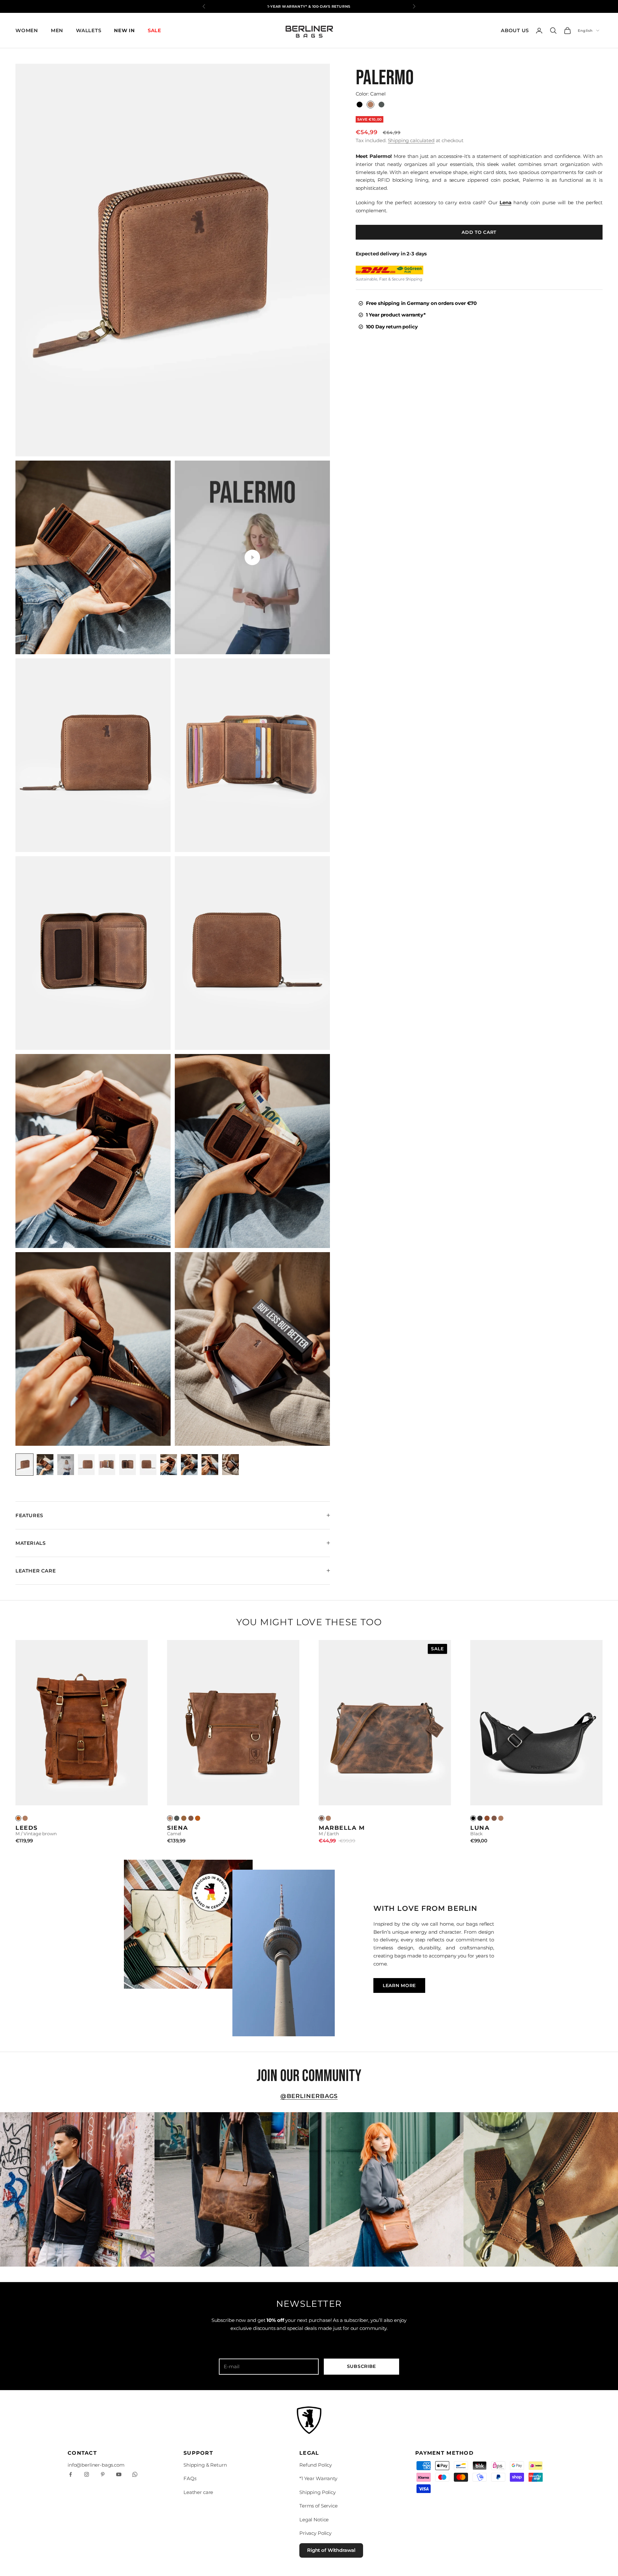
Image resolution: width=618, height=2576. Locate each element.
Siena (178, 1828)
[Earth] (191, 1818)
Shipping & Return (205, 2465)
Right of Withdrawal (331, 2550)
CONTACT (82, 2453)
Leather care (198, 2492)
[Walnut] (184, 1818)
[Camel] (25, 1818)
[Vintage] (18, 1818)
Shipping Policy (318, 2492)
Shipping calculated (411, 140)
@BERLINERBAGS (309, 2096)
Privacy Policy (315, 2533)
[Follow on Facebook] (70, 2474)
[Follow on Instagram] (87, 2474)
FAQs (190, 2478)
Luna (480, 1828)
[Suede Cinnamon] (487, 1818)
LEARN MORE (399, 1985)
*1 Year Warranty (318, 2478)
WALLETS (89, 30)
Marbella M (342, 1828)
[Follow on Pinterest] (103, 2474)
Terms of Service (318, 2506)
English (585, 31)
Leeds (27, 1828)
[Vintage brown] (198, 1818)
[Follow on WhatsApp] (135, 2474)
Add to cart (479, 232)
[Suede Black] (480, 1818)
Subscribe (361, 2366)
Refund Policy (316, 2465)
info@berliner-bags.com (96, 2465)
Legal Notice (314, 2520)
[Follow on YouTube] (119, 2474)
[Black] (473, 1818)
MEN (57, 30)
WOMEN (27, 30)
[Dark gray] (177, 1818)
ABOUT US (515, 30)
